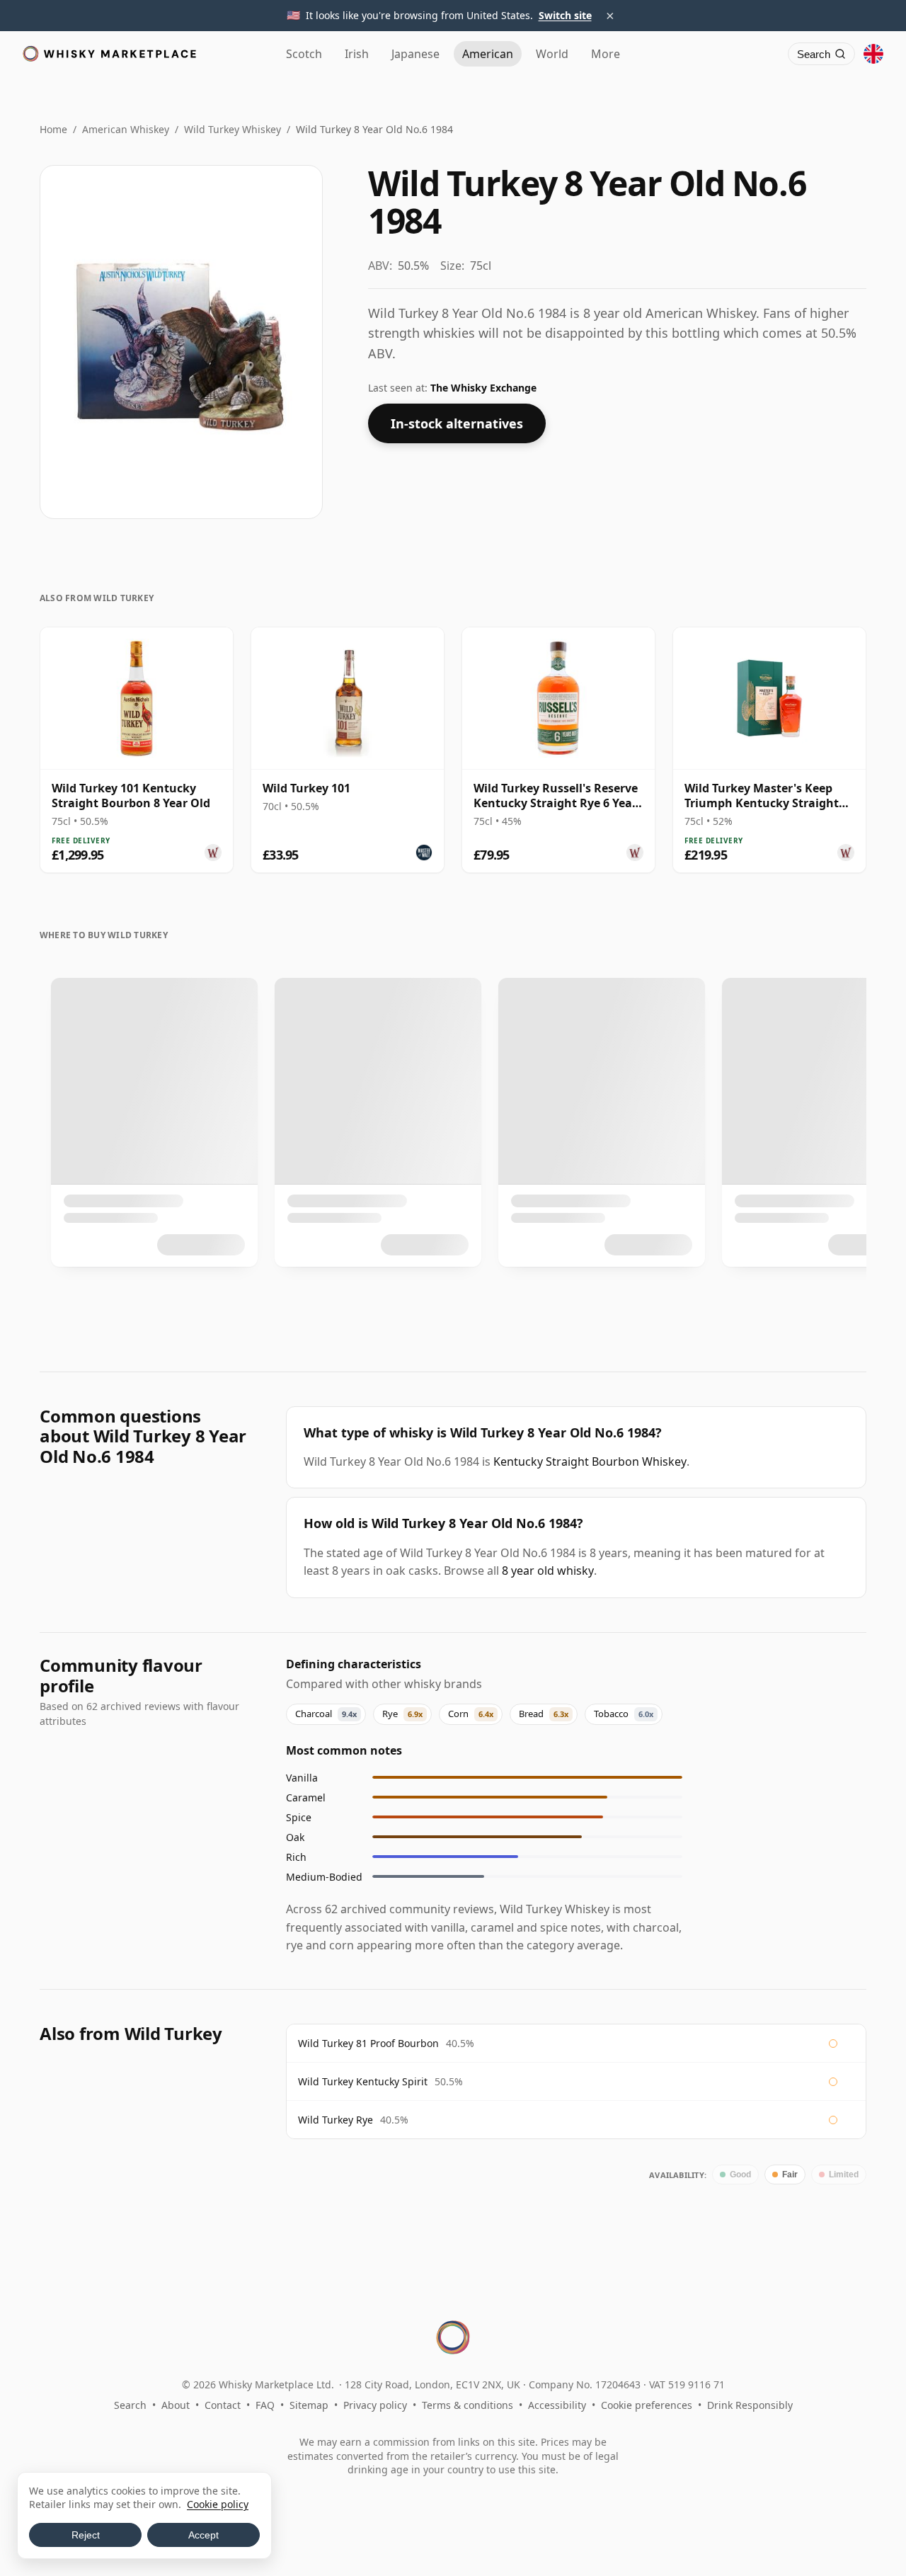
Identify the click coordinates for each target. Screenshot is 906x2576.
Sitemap (309, 2405)
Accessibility (557, 2405)
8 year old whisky (548, 1571)
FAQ (265, 2405)
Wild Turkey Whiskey (233, 129)
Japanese (415, 54)
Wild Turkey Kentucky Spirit (363, 2081)
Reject (86, 2535)
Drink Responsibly (750, 2405)
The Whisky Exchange (483, 388)
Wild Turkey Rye (336, 2120)
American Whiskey (126, 129)
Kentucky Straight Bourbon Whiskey (590, 1461)
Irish (357, 54)
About (176, 2405)
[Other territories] (873, 54)
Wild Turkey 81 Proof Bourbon (368, 2043)
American (488, 54)
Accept (203, 2535)
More (606, 54)
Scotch (304, 54)
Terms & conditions (468, 2405)
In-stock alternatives (457, 423)
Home (53, 129)
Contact (223, 2405)
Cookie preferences (647, 2405)
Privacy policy (375, 2405)
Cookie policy (218, 2504)
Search (130, 2405)
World (552, 54)
